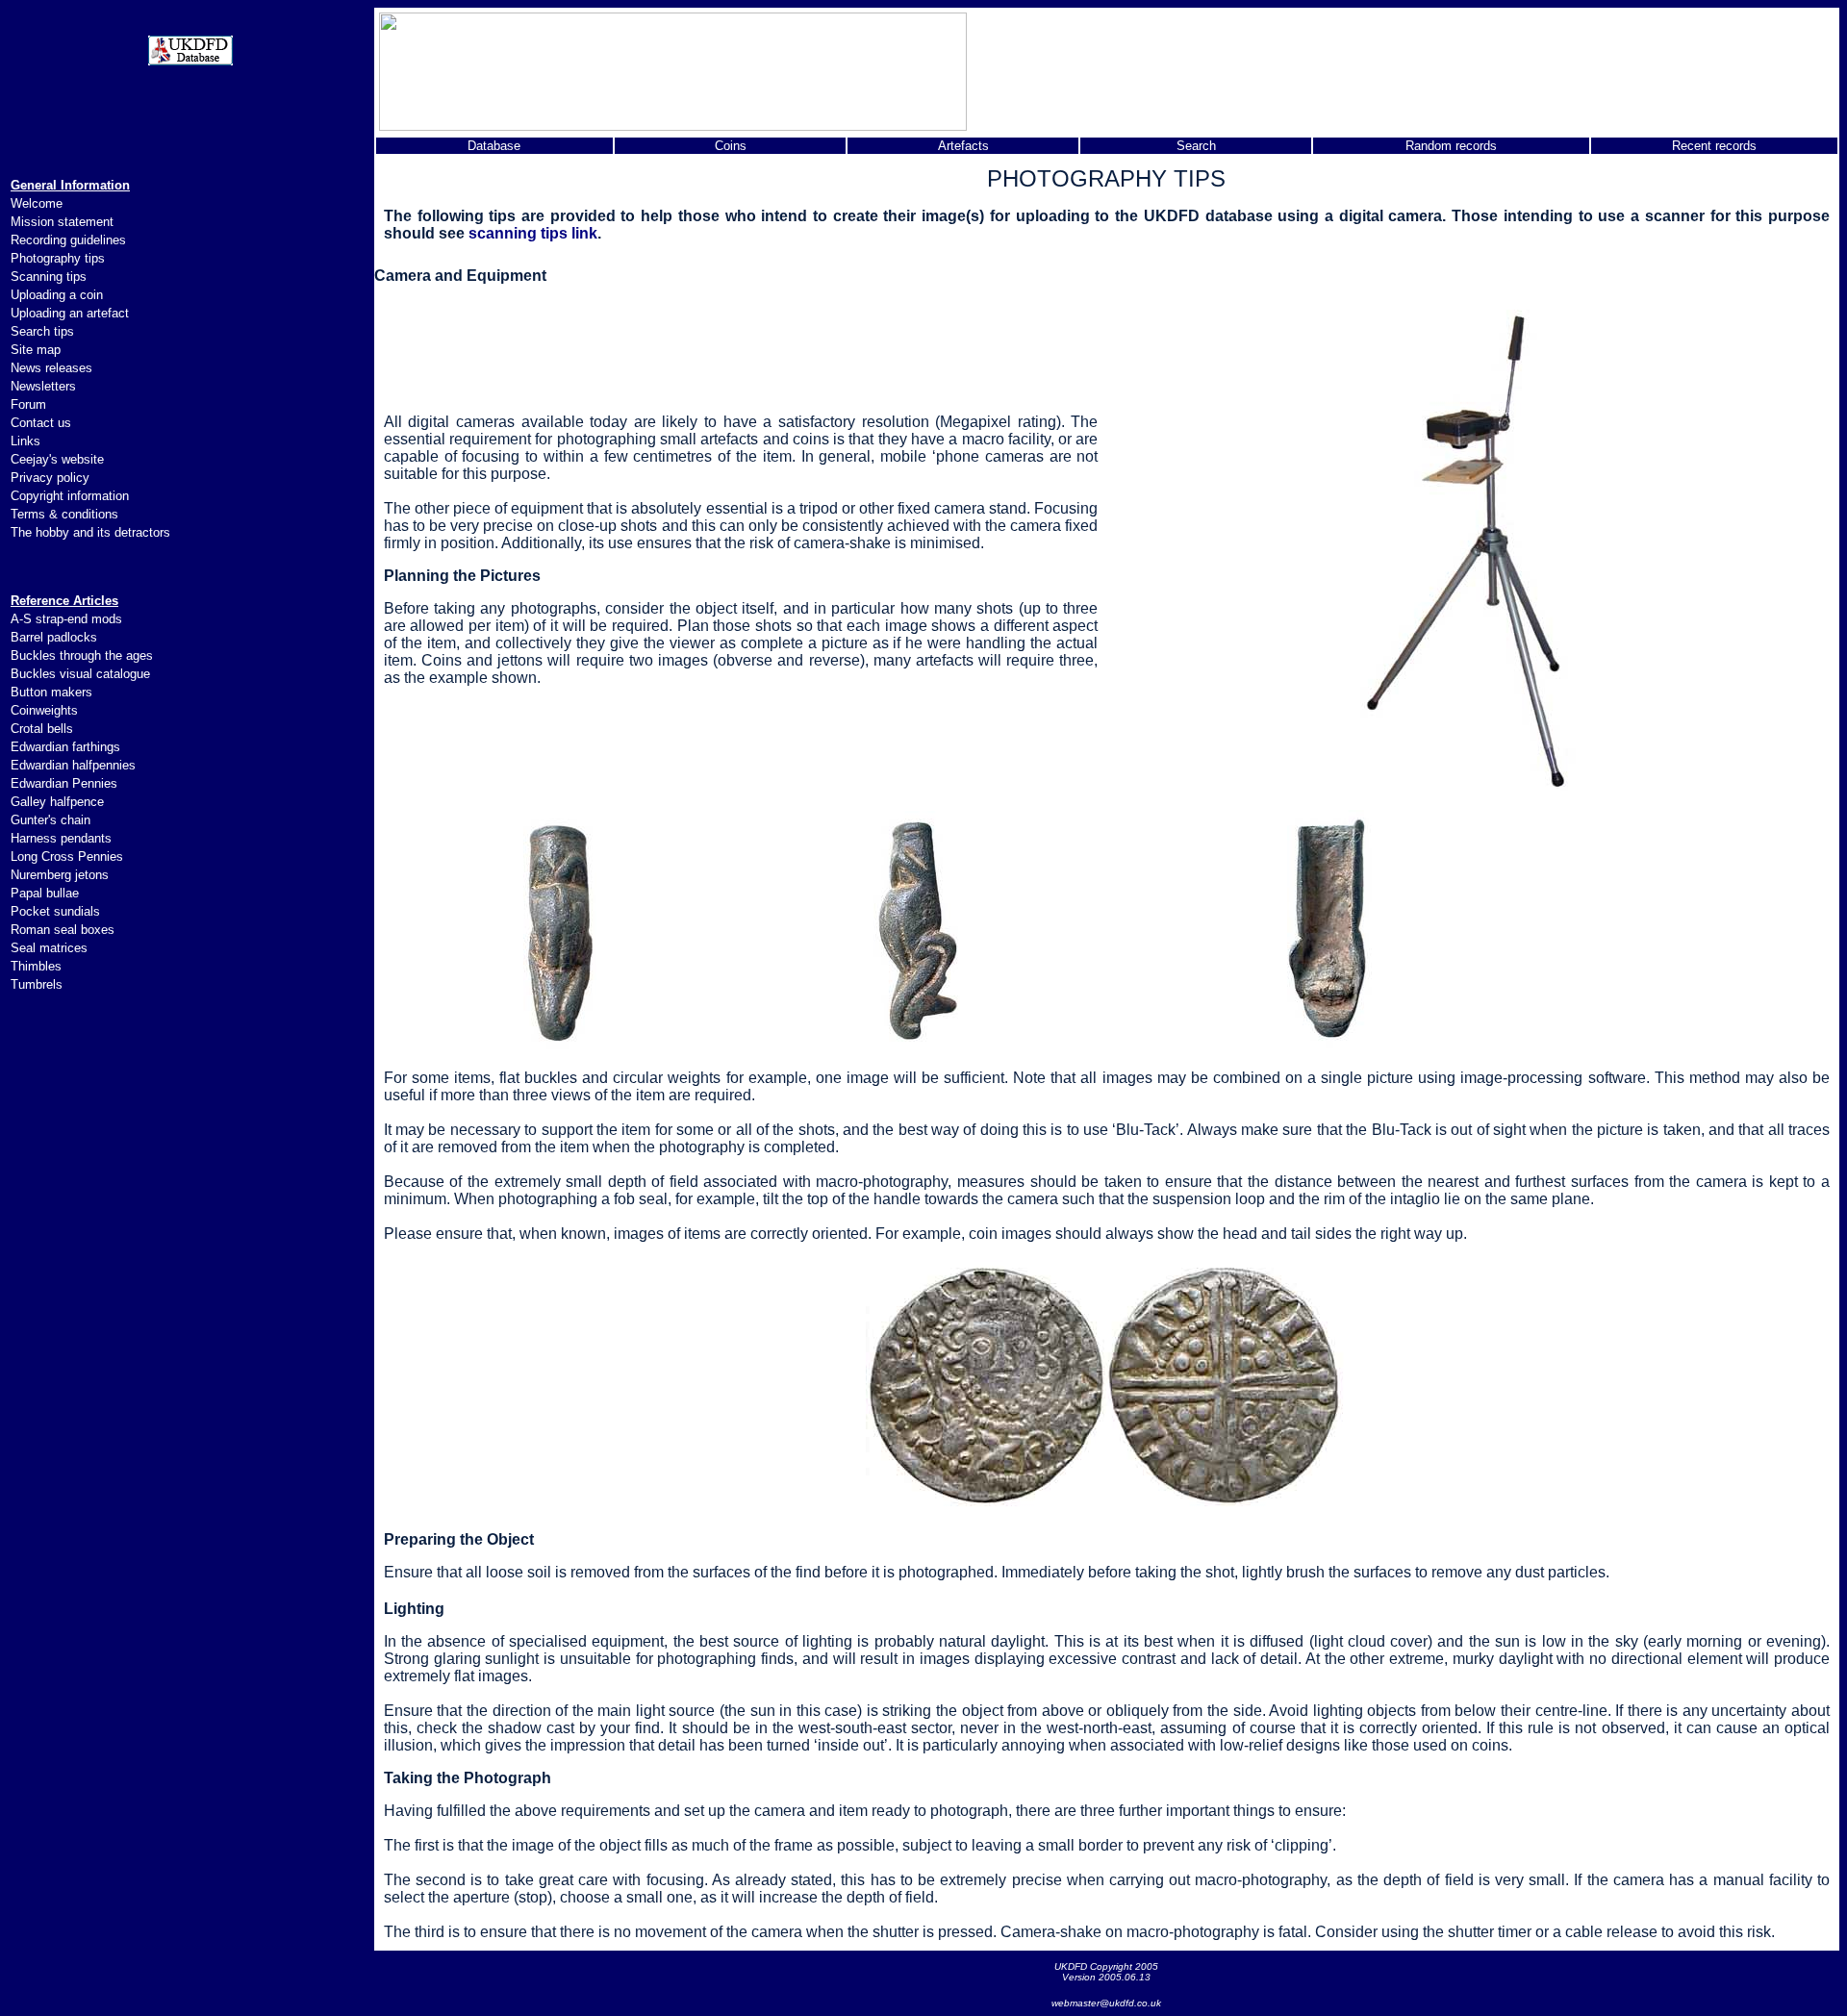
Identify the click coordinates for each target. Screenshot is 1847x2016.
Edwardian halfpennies (73, 765)
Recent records (1714, 146)
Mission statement (62, 222)
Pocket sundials (55, 911)
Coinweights (44, 710)
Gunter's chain (51, 820)
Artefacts (963, 146)
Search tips (42, 331)
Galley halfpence (57, 802)
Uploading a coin (57, 295)
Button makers (51, 692)
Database (494, 146)
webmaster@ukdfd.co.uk (1106, 2003)
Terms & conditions (64, 514)
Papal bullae (45, 893)
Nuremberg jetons (60, 875)
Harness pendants (61, 838)
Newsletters (43, 386)
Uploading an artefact (70, 313)
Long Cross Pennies (67, 857)
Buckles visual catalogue (80, 674)
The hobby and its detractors (90, 532)
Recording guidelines (68, 240)
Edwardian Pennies (64, 783)
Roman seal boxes (63, 930)
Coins (731, 146)
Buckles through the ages (82, 655)
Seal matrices (49, 948)
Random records (1451, 146)
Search (1196, 146)
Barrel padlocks (54, 637)
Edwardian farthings (65, 747)
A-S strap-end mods (66, 619)
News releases (51, 368)
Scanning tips (49, 277)
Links (25, 441)
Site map (36, 350)
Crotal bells (42, 729)
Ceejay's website (57, 459)
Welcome (37, 203)
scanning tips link (533, 233)
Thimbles (36, 966)
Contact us (41, 423)
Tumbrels (37, 984)
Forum (28, 404)
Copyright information (70, 496)
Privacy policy (50, 478)
